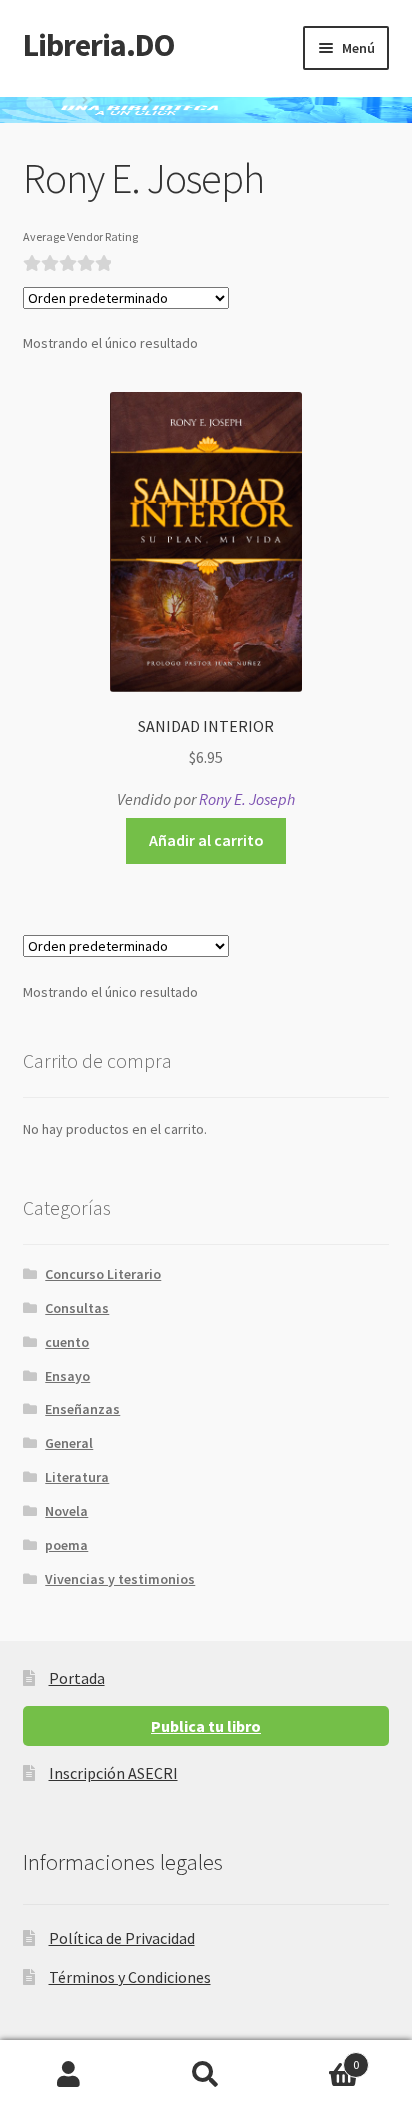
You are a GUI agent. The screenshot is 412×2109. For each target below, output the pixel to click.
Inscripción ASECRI (113, 1773)
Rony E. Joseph (247, 799)
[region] (206, 110)
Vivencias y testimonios (120, 1579)
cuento (67, 1342)
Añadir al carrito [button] (206, 840)
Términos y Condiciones (130, 1977)
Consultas (77, 1308)
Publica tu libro (206, 1726)
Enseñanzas (82, 1409)
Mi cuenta (68, 2075)
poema (66, 1545)
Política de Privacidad (122, 1938)
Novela (66, 1511)
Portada (77, 1678)
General (69, 1443)
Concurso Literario (103, 1274)
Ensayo (67, 1376)
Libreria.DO (98, 45)
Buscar (205, 2075)
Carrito (317, 2057)
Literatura (77, 1477)
